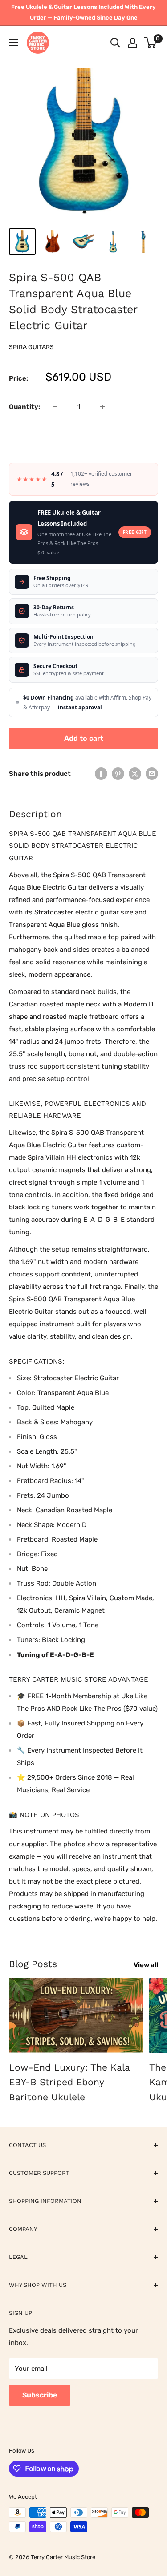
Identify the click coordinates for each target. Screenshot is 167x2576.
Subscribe (40, 2395)
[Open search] (115, 43)
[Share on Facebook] (101, 773)
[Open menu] (13, 43)
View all (146, 1965)
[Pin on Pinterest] (118, 773)
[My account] (133, 43)
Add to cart (84, 738)
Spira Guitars (31, 347)
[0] (151, 43)
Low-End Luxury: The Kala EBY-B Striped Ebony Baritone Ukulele (69, 2082)
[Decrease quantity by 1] (55, 407)
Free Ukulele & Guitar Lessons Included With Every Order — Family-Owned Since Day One (83, 12)
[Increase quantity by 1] (102, 407)
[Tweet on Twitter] (135, 773)
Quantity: (24, 407)
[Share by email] (152, 773)
